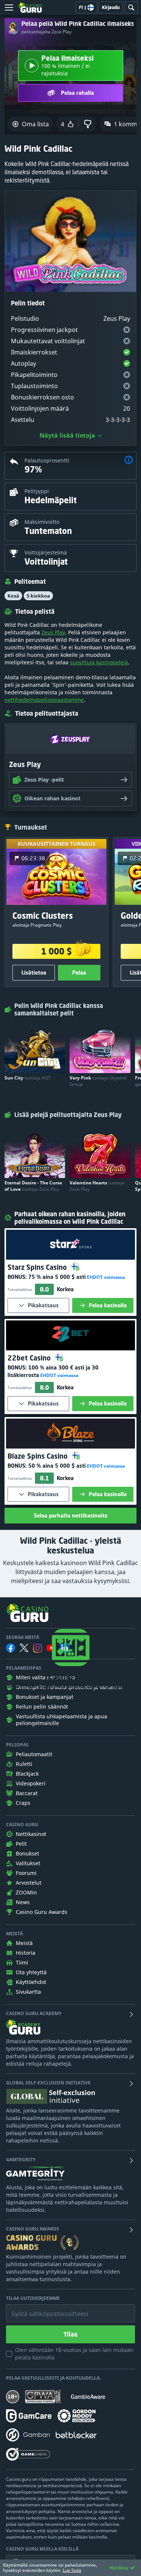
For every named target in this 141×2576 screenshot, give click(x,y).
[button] (129, 461)
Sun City (28, 1078)
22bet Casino (30, 1358)
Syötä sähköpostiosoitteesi (42, 2308)
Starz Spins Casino (38, 1267)
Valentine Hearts (97, 1186)
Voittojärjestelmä (46, 552)
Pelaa (79, 973)
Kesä (13, 596)
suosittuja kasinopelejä (99, 662)
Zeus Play (53, 632)
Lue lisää (72, 2570)
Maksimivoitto (42, 522)
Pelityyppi (37, 491)
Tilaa (70, 2334)
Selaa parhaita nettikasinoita (71, 1515)
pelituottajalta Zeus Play (46, 32)
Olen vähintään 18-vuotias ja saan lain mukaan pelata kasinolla (74, 2354)
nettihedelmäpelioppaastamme (44, 700)
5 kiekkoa (38, 596)
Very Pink (98, 1081)
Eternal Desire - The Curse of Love (33, 1186)
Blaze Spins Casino (39, 1456)
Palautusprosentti (47, 460)
